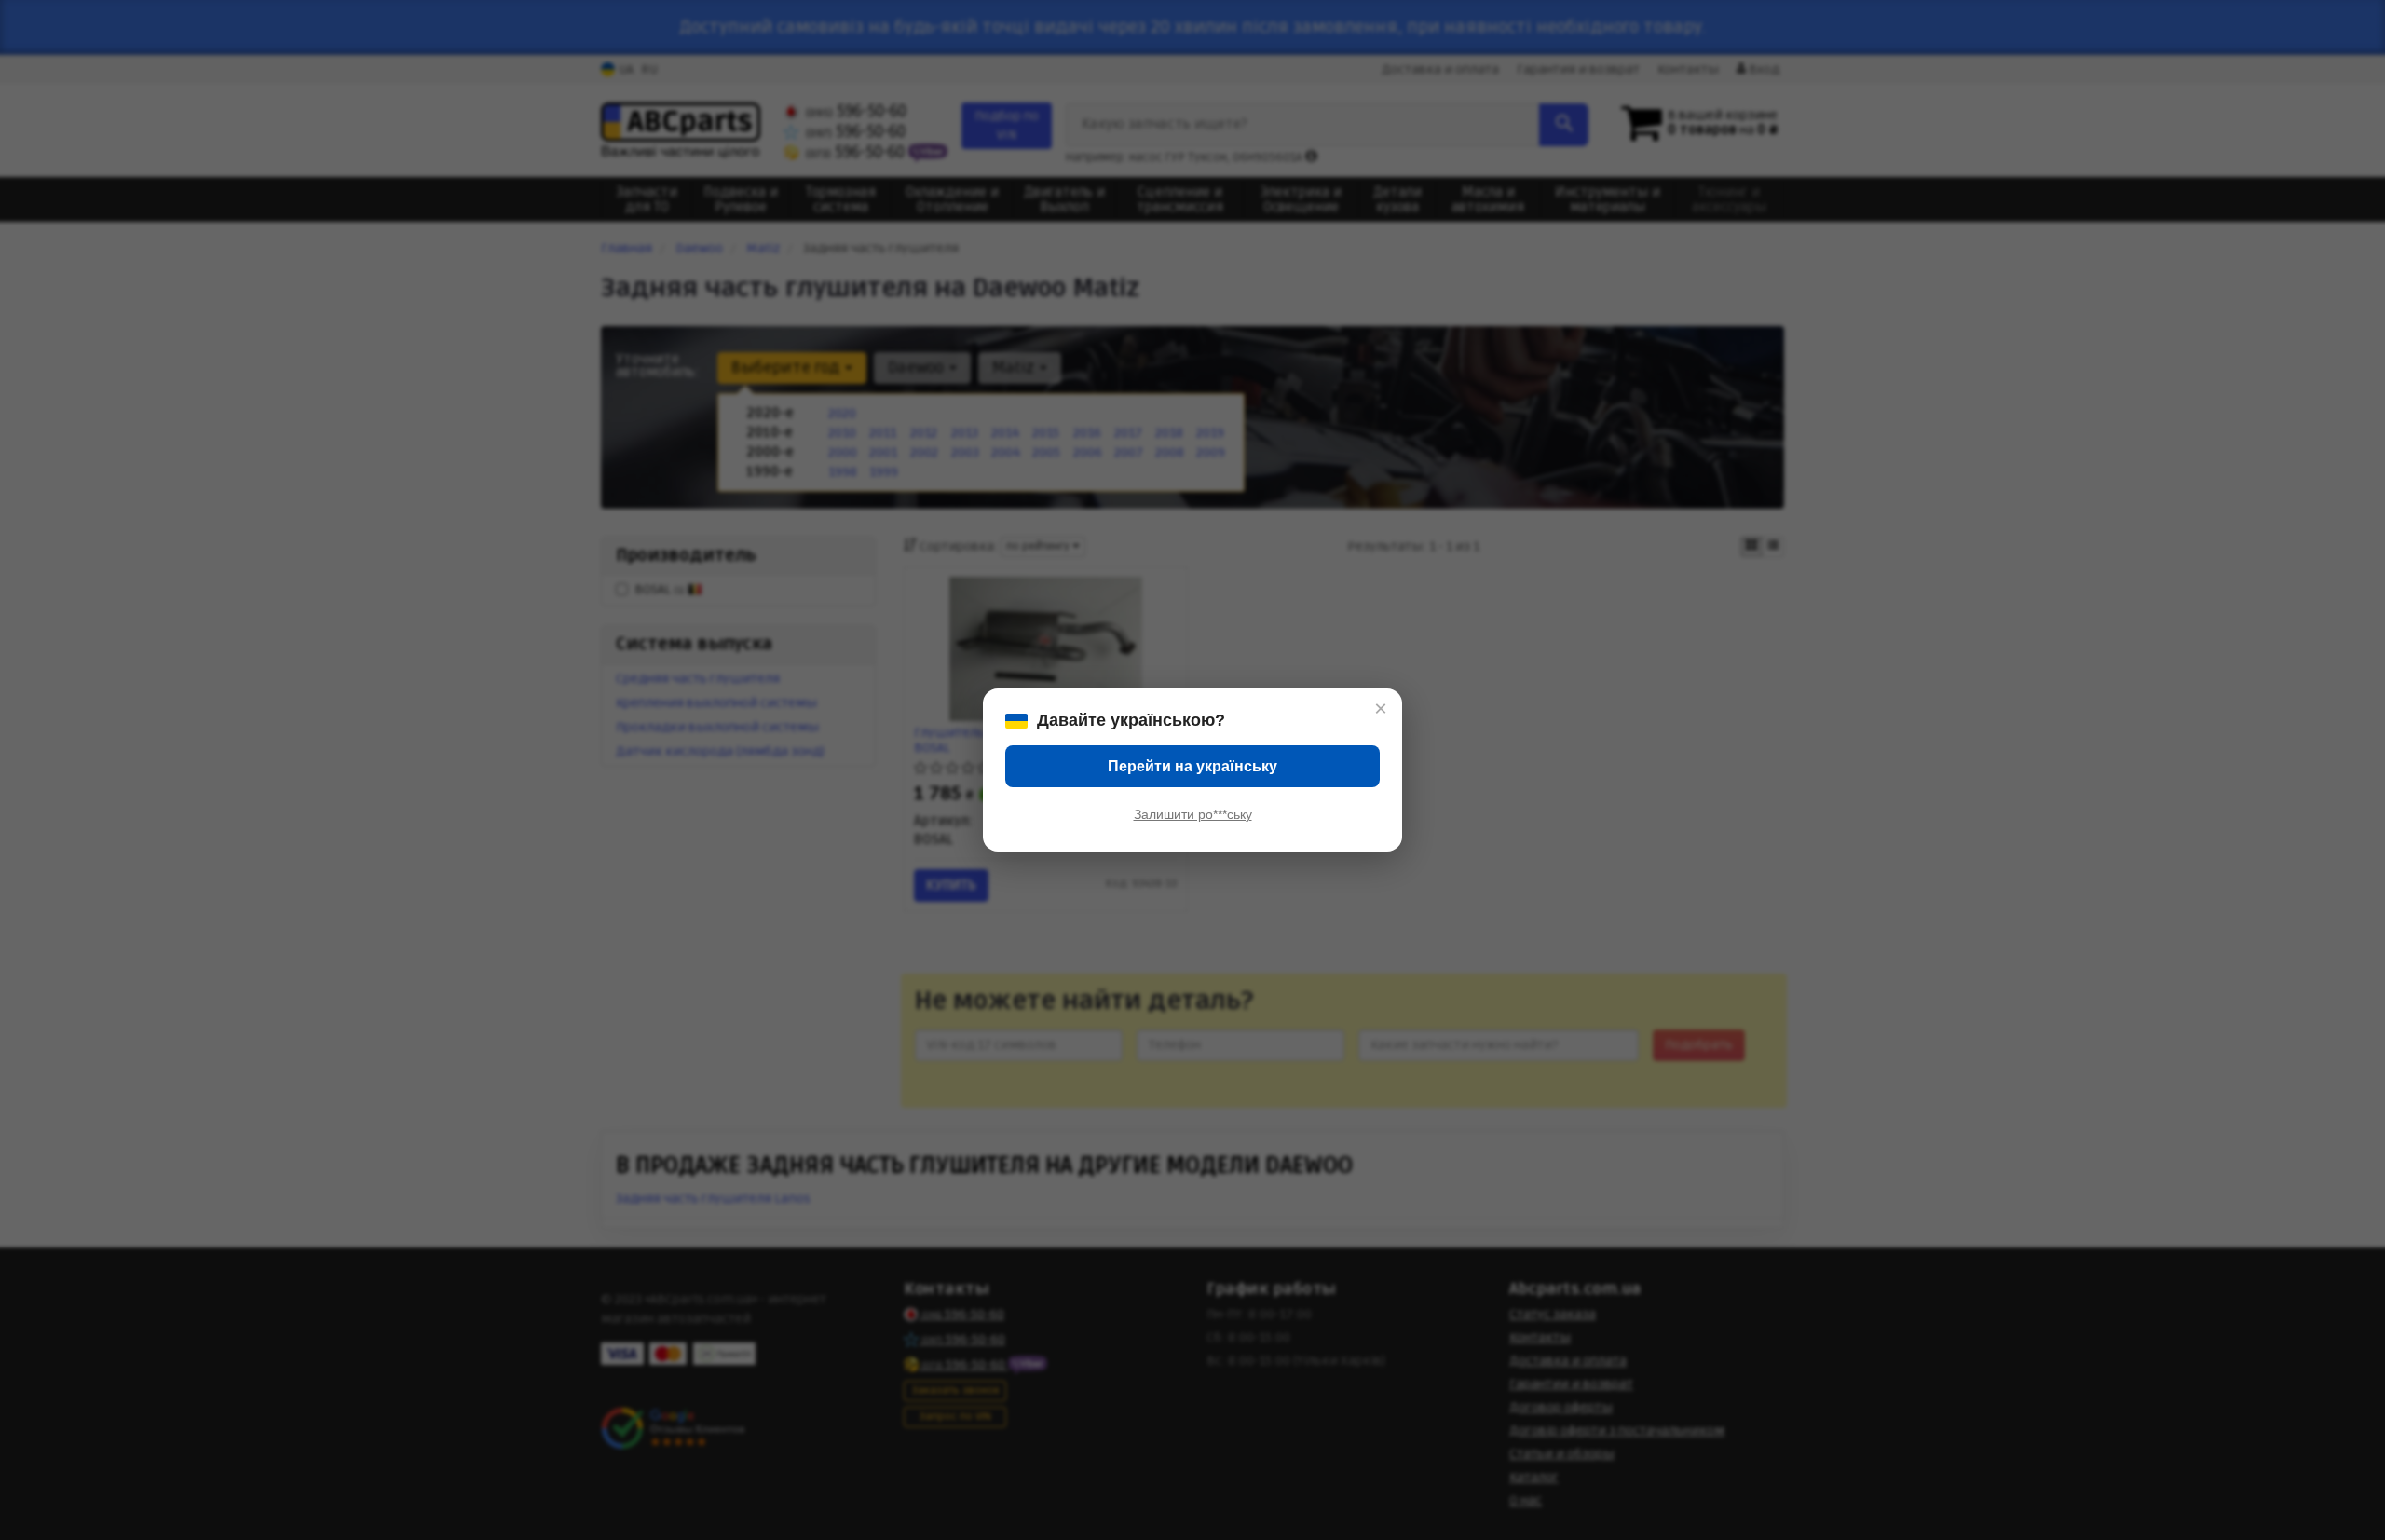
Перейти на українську (1192, 766)
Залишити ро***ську (1193, 814)
